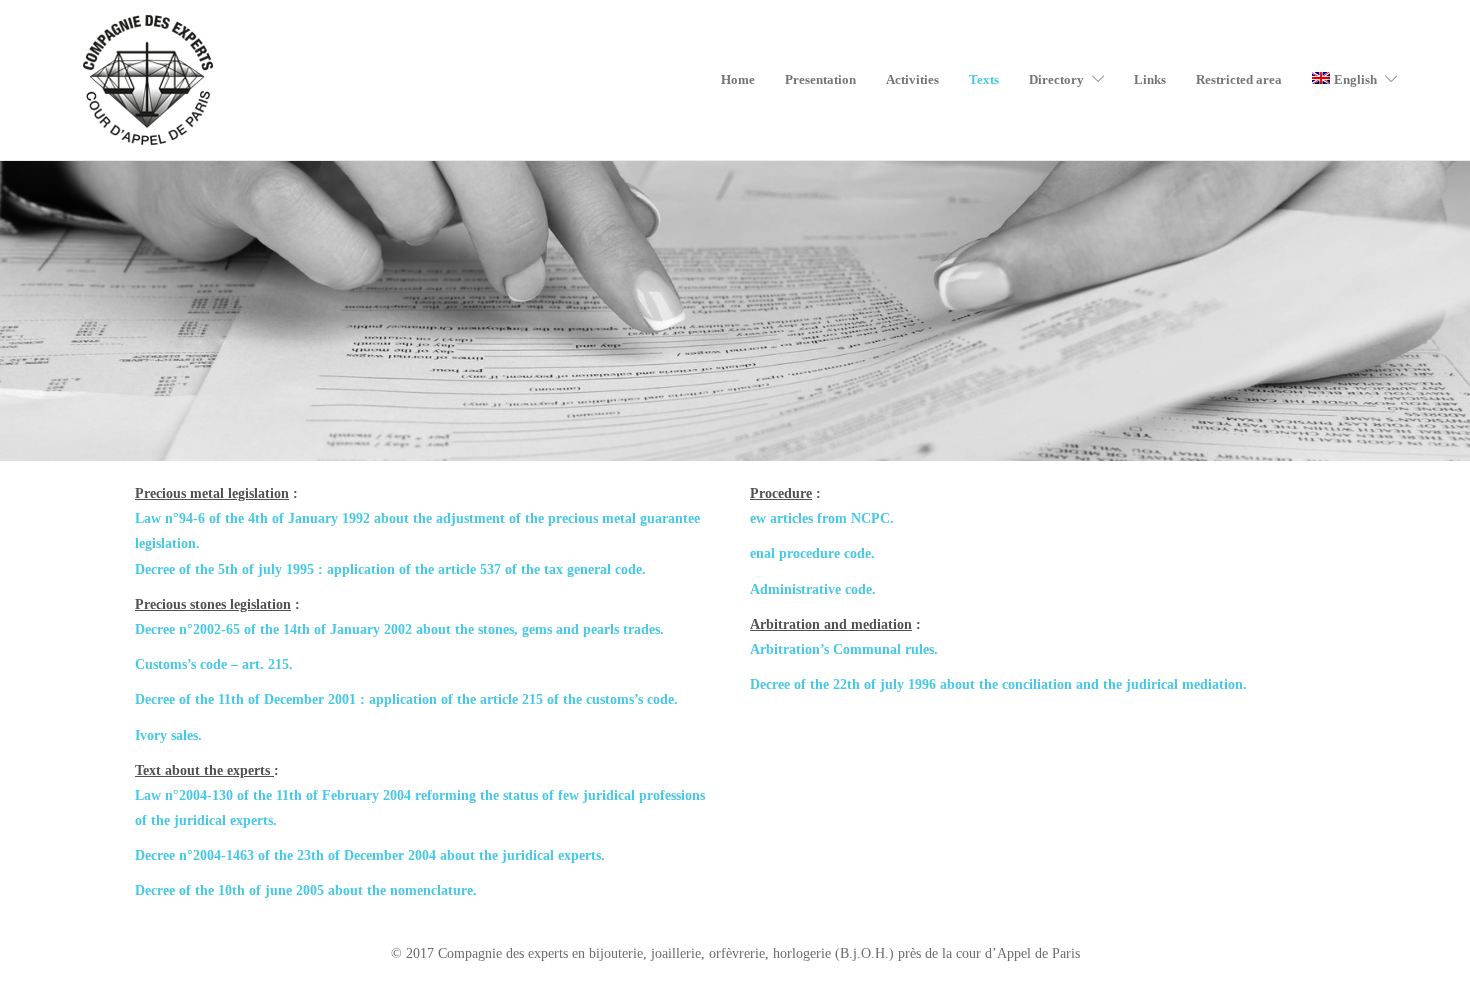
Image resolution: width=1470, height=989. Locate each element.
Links (1150, 79)
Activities (912, 79)
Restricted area (1239, 79)
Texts (984, 79)
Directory (1056, 79)
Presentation (820, 79)
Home (738, 79)
